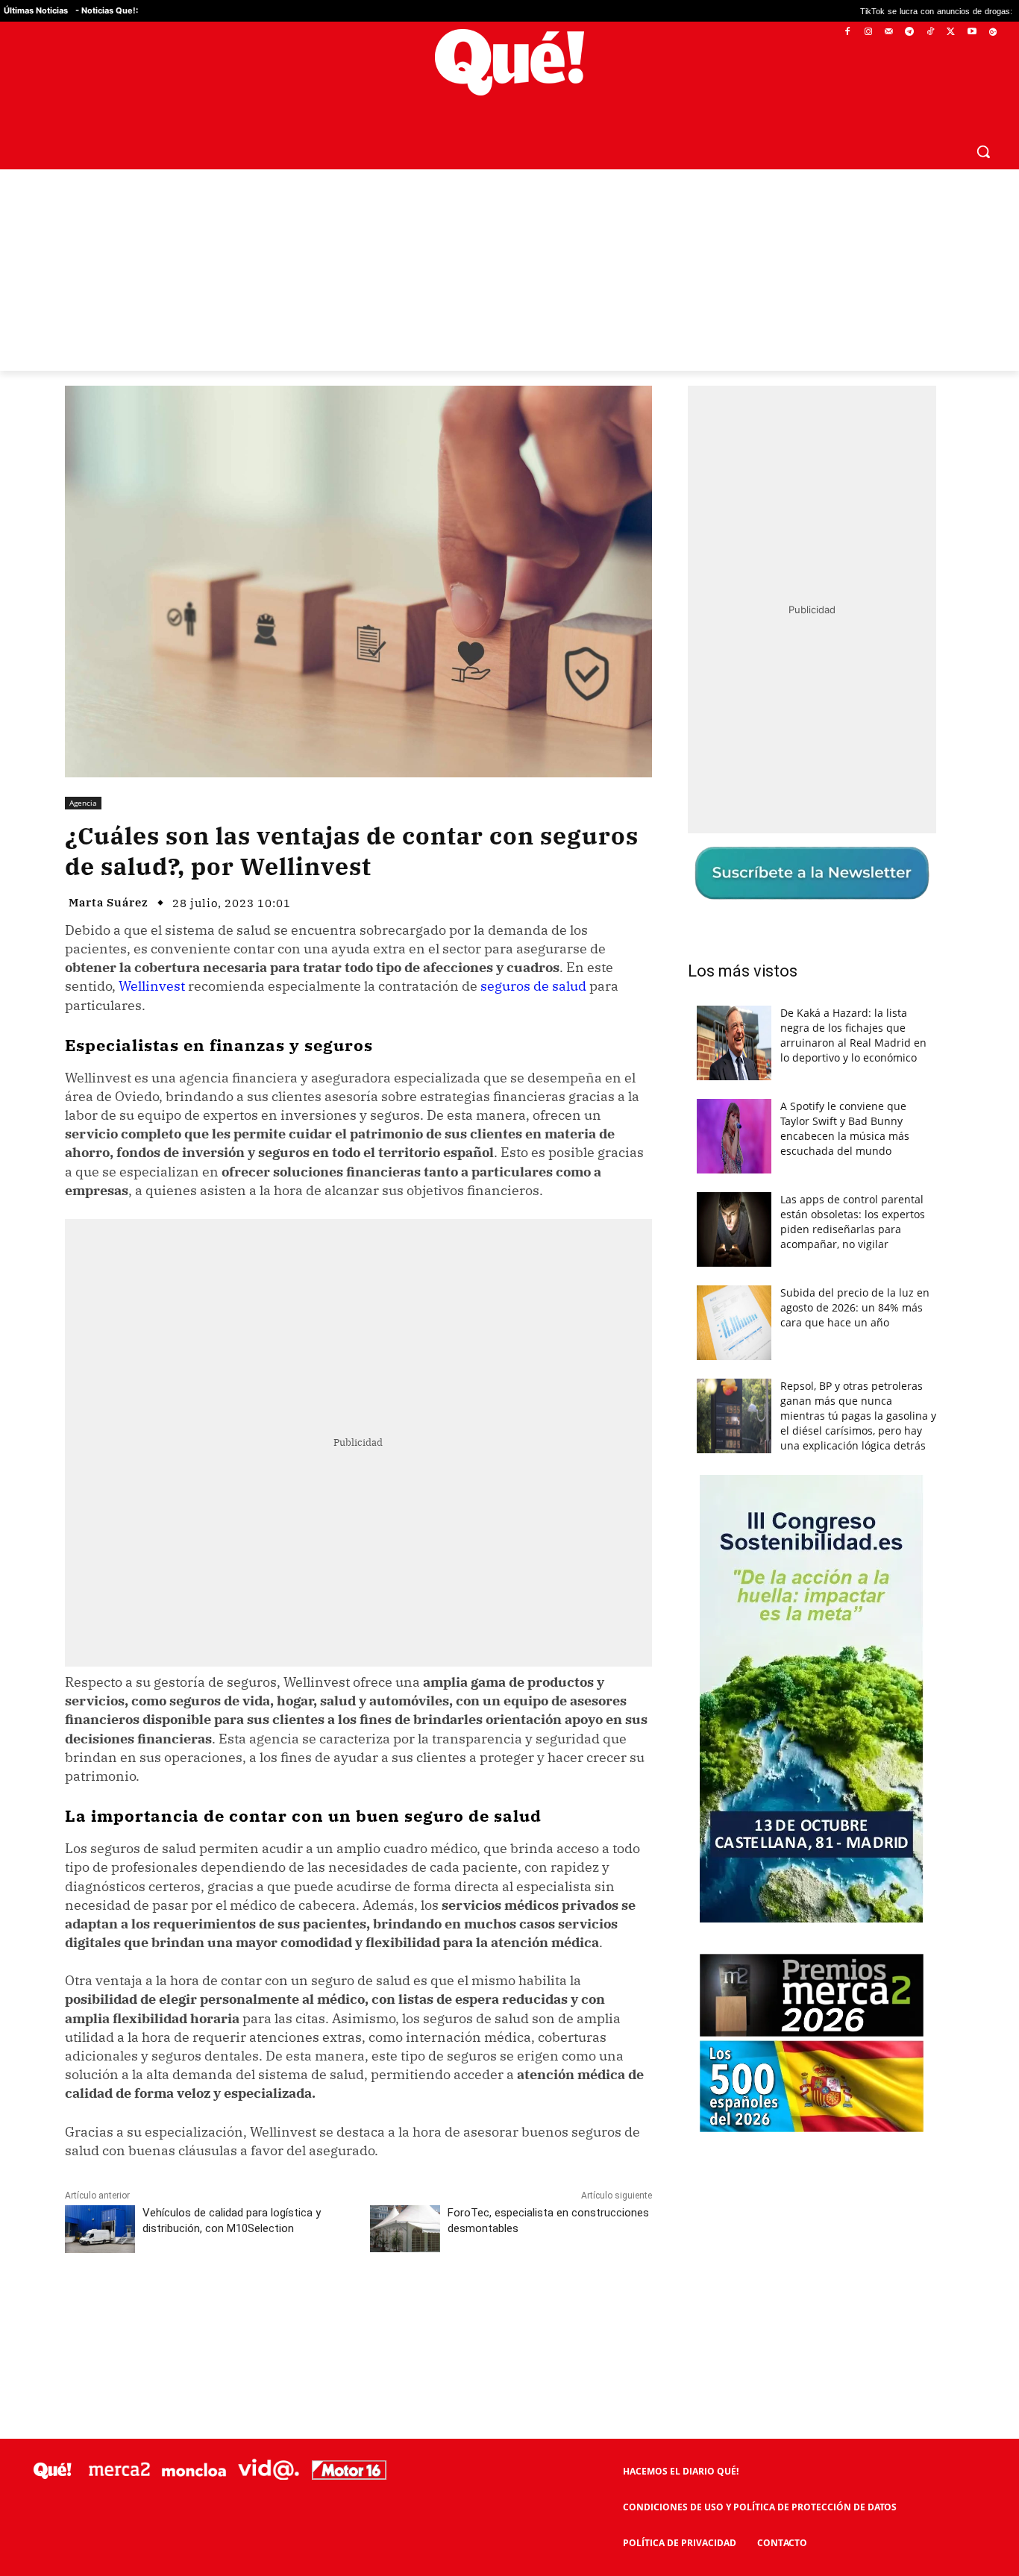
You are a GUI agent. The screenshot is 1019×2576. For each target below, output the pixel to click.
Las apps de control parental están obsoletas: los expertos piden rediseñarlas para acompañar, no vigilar (853, 1222)
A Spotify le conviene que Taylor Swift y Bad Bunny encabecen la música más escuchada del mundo (845, 1128)
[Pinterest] (255, 2308)
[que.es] (509, 62)
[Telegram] (910, 32)
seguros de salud (533, 986)
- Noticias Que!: (107, 10)
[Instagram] (868, 32)
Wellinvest (152, 986)
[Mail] (889, 32)
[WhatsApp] (289, 2308)
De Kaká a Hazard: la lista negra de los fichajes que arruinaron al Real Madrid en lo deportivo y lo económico (853, 1035)
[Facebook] (848, 32)
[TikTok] (931, 32)
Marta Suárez (109, 902)
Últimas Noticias (36, 10)
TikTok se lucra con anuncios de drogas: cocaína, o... (876, 11)
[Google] (993, 32)
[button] (983, 151)
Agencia (83, 803)
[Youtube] (972, 32)
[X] (951, 32)
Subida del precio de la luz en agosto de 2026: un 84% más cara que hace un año (855, 1307)
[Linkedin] (358, 2308)
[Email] (392, 2308)
